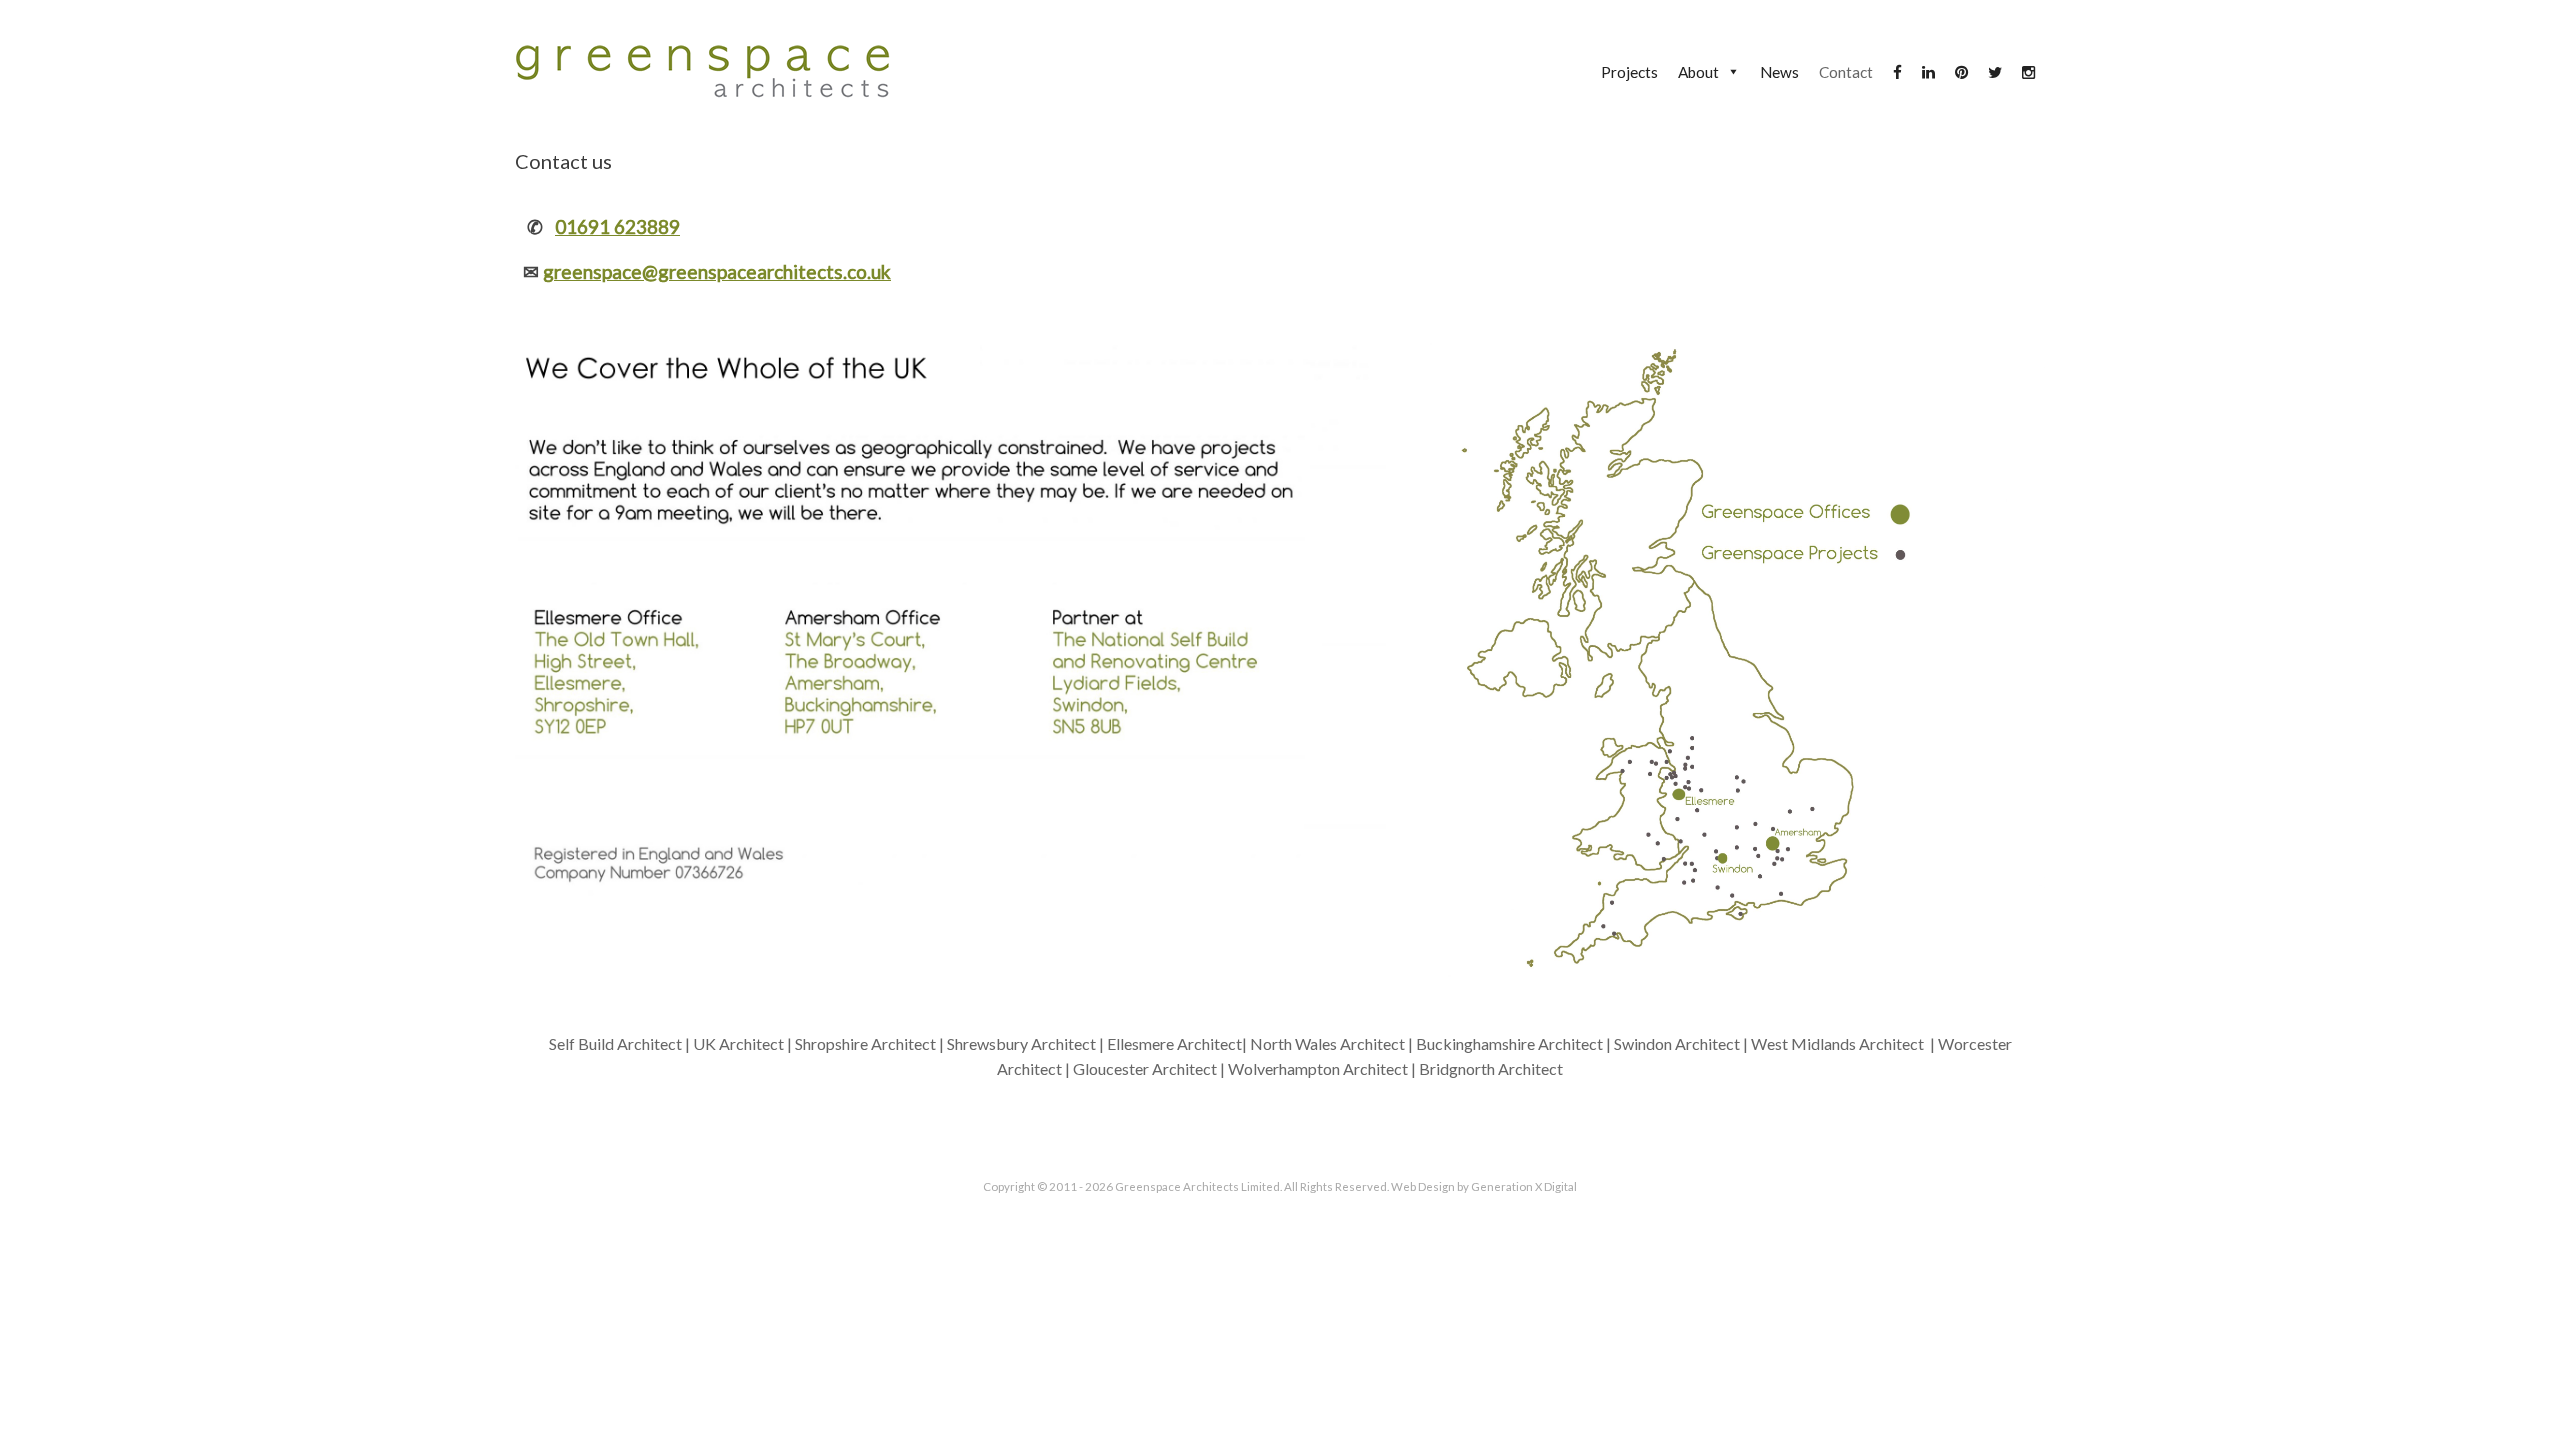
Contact (1846, 72)
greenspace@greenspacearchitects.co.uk (717, 271)
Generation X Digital (1524, 1186)
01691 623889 (617, 226)
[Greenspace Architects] (702, 71)
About (1698, 72)
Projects (1629, 72)
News (1779, 72)
